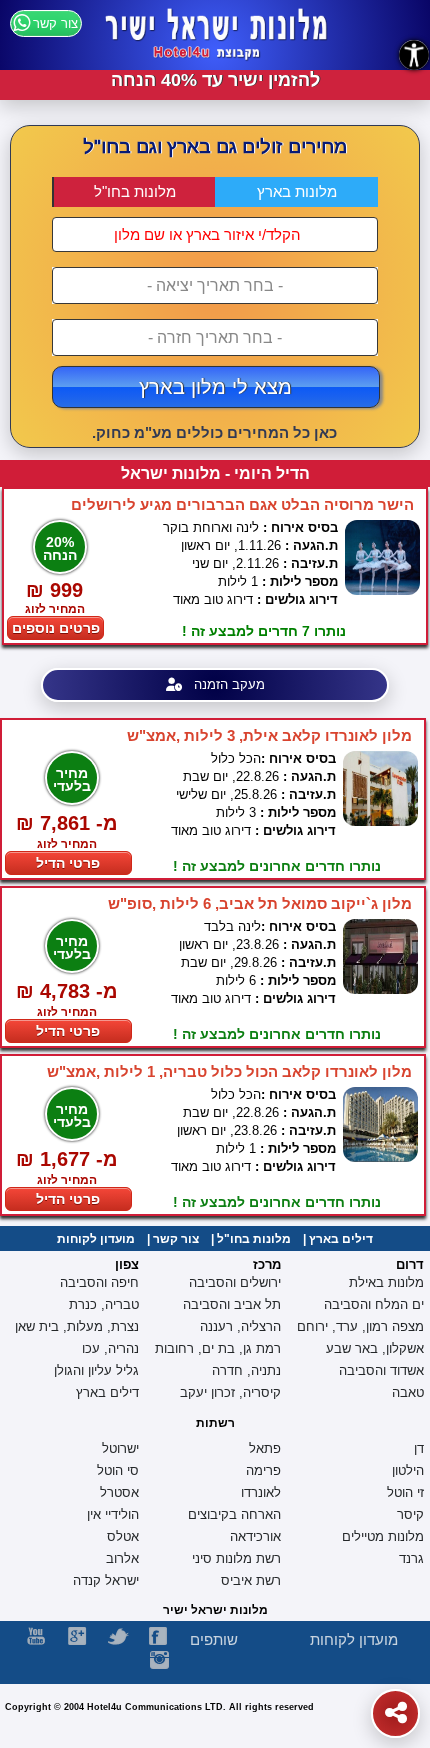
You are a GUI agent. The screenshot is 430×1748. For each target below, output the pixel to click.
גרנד (411, 1558)
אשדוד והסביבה (381, 1370)
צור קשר (176, 1239)
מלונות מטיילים (383, 1536)
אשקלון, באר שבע (375, 1348)
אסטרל (119, 1492)
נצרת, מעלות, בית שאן (77, 1326)
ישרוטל (120, 1448)
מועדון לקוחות (96, 1239)
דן (419, 1448)
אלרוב (122, 1558)
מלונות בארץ (297, 191)
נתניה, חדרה (246, 1370)
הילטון (408, 1470)
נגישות (414, 55)
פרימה (263, 1470)
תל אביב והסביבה (232, 1304)
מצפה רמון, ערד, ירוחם (360, 1326)
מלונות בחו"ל (135, 191)
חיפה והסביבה (99, 1282)
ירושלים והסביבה (235, 1282)
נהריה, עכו (110, 1348)
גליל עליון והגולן (96, 1370)
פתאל (265, 1448)
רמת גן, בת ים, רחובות (218, 1348)
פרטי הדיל (68, 863)
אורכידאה (255, 1536)
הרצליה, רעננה (240, 1326)
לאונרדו (261, 1492)
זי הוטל (405, 1492)
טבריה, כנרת (104, 1304)
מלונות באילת (386, 1282)
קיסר (410, 1514)
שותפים (214, 1639)
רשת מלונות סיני (236, 1558)
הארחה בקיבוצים (234, 1514)
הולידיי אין (113, 1514)
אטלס (123, 1536)
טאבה (408, 1392)
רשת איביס (251, 1580)
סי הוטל (118, 1470)
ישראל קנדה (106, 1580)
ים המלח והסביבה (374, 1304)
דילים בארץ (341, 1239)
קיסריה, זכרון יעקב (230, 1392)
